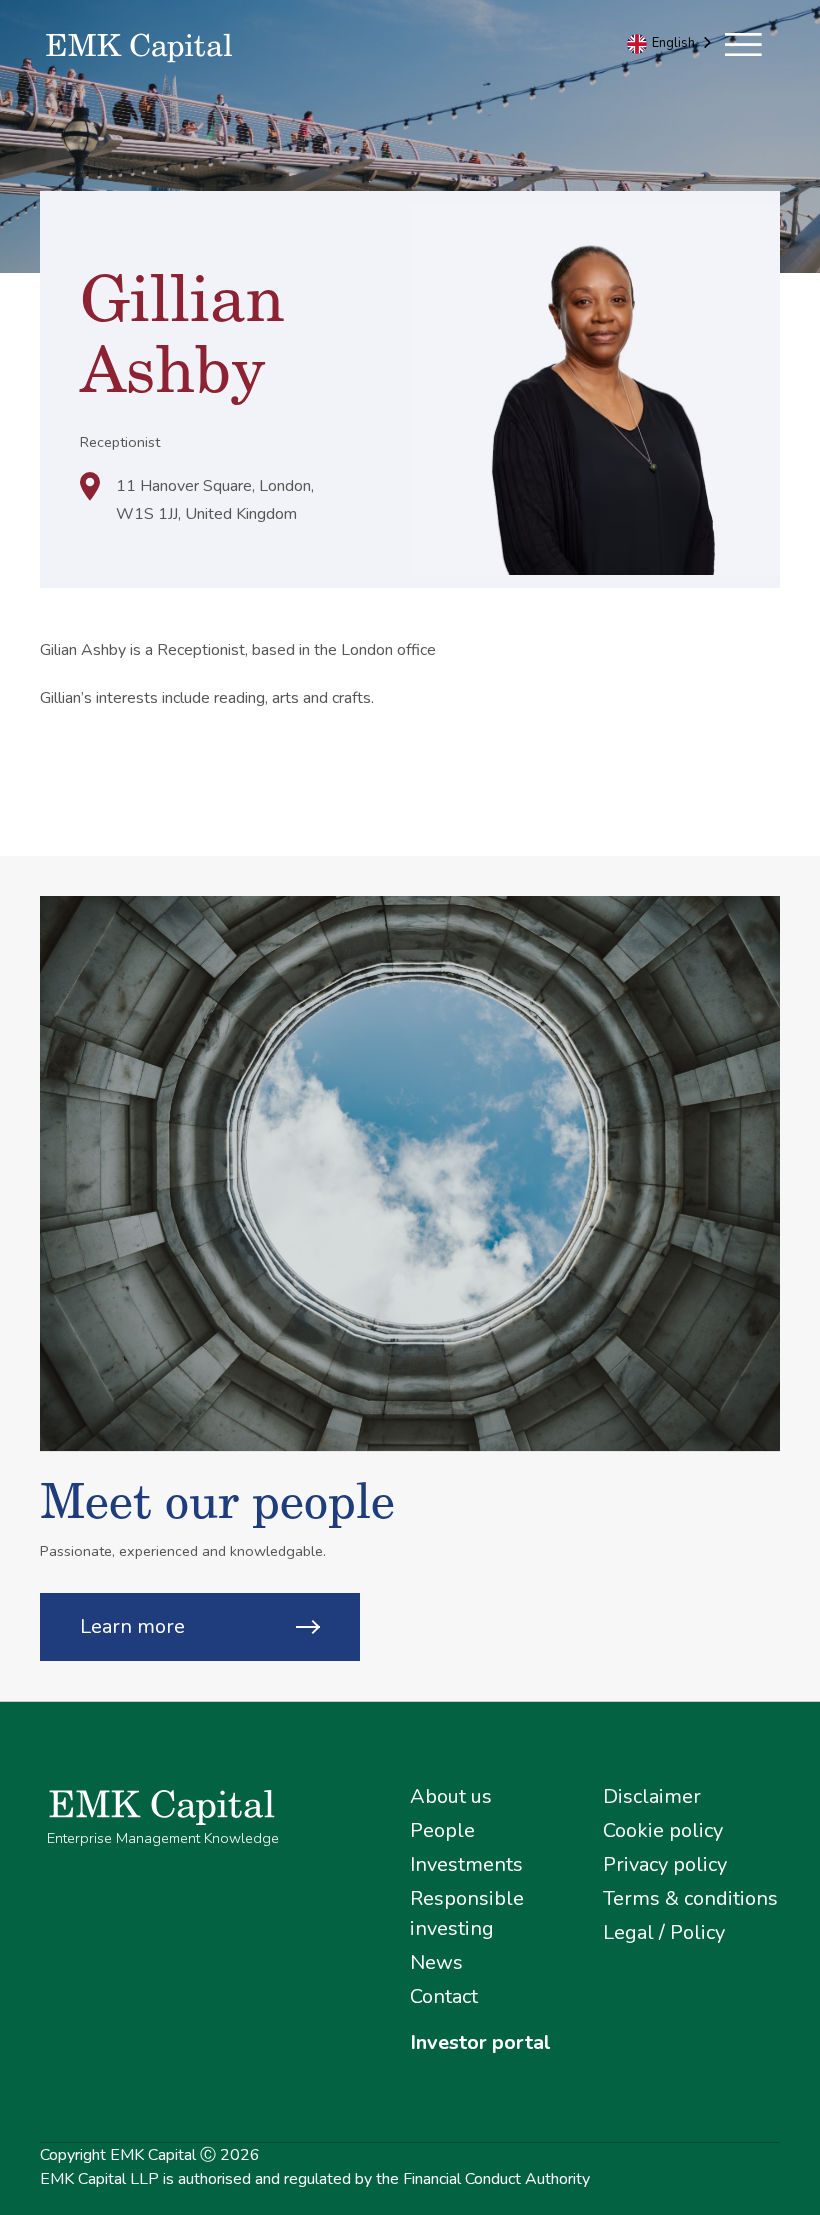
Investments (466, 1864)
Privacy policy (665, 1864)
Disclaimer (652, 1796)
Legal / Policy (664, 1932)
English (673, 43)
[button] (743, 36)
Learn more (132, 1626)
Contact (444, 1996)
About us (451, 1796)
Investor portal (480, 2042)
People (442, 1830)
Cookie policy (663, 1830)
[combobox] (671, 43)
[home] (225, 48)
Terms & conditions (690, 1898)
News (436, 1962)
